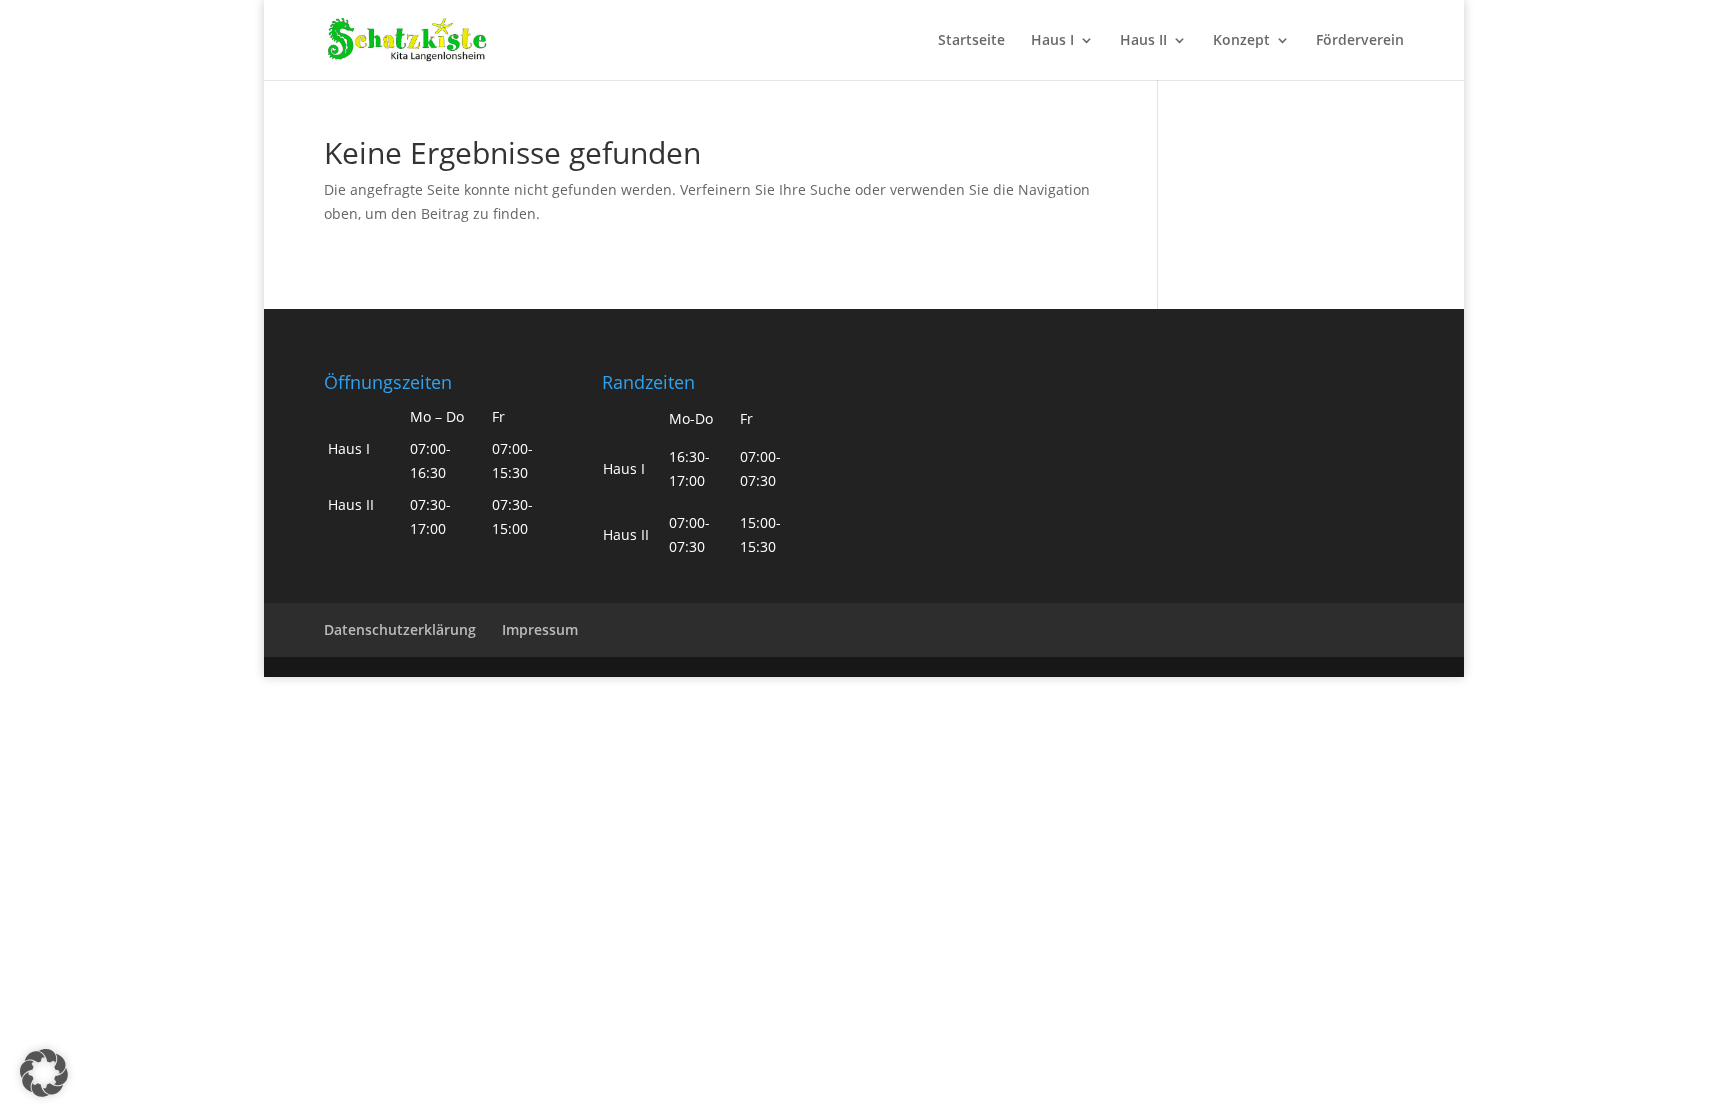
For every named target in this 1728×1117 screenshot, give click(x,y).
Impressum (540, 629)
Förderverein (1360, 41)
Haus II (1143, 41)
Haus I (1052, 41)
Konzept (1241, 41)
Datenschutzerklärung (400, 629)
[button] (44, 1073)
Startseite (971, 41)
